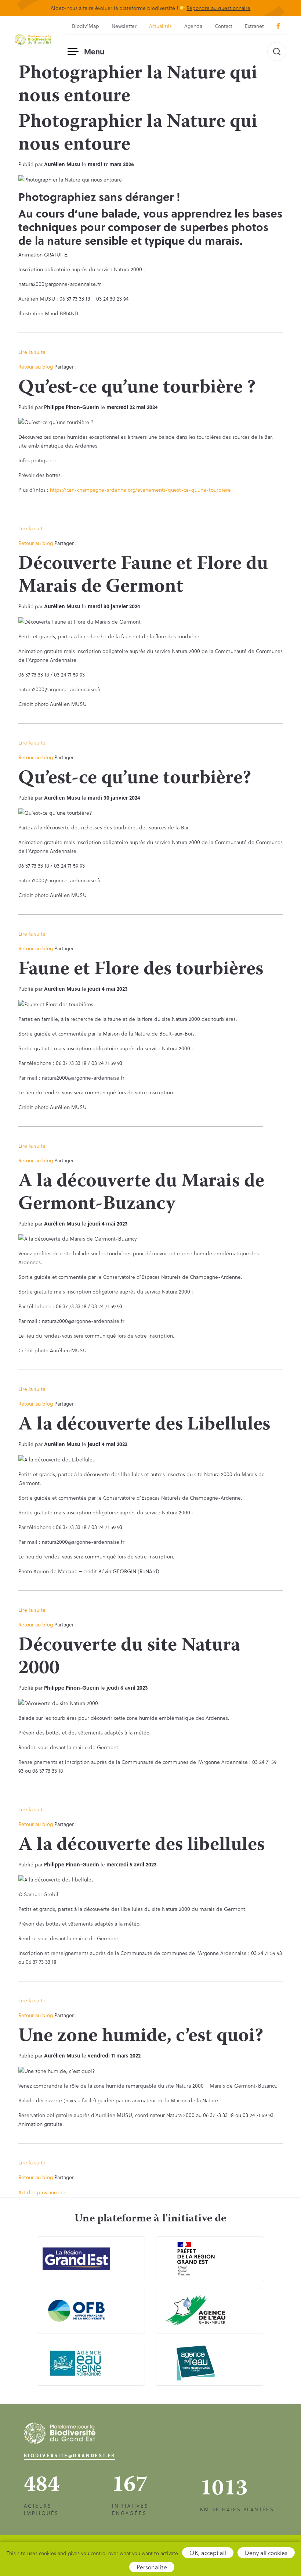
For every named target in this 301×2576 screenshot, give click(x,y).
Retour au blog (36, 367)
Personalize (152, 2567)
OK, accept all (208, 2553)
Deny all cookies (266, 2553)
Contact (224, 26)
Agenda (193, 26)
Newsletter (124, 26)
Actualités (160, 26)
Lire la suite (32, 352)
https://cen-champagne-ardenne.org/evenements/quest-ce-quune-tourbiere (140, 490)
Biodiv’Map (86, 26)
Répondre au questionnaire (218, 8)
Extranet (254, 26)
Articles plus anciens (42, 2192)
